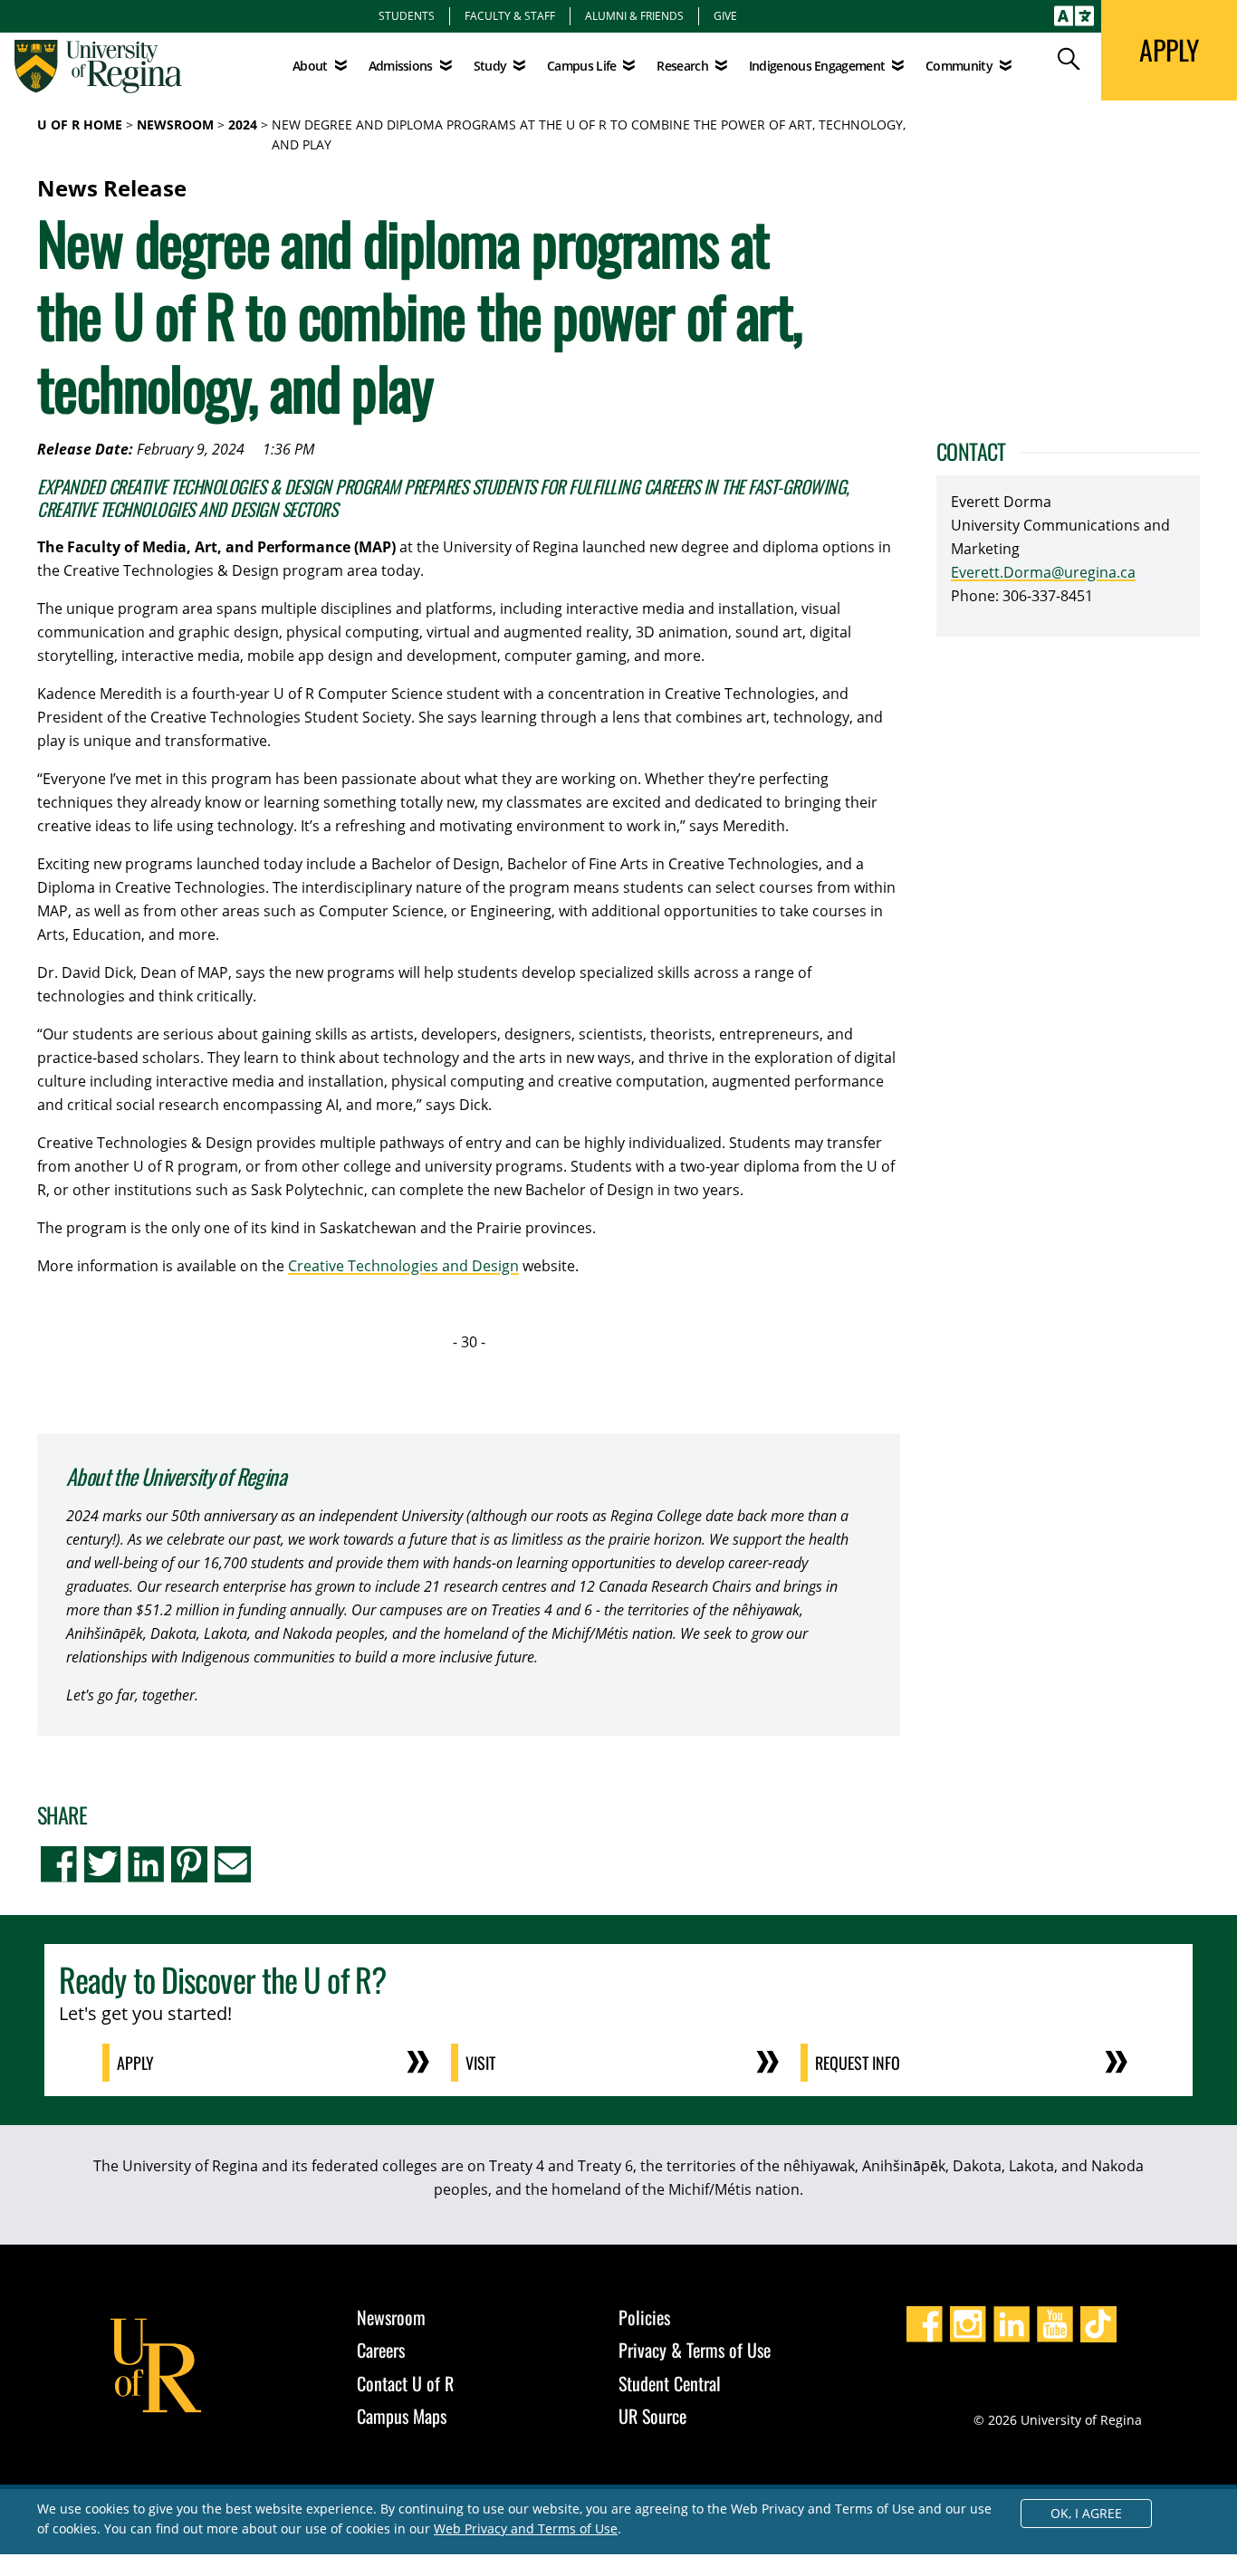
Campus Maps (402, 2416)
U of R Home (80, 124)
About (310, 66)
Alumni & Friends (634, 15)
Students (407, 15)
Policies (644, 2317)
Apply (135, 2063)
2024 (243, 124)
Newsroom (175, 124)
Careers (381, 2350)
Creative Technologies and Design (403, 1266)
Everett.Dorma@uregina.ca (1043, 572)
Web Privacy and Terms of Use (526, 2528)
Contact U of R (405, 2383)
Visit (480, 2063)
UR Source (652, 2416)
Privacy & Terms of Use (695, 2350)
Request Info (858, 2063)
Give (725, 15)
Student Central (670, 2383)
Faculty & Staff (510, 15)
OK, (1086, 2513)
